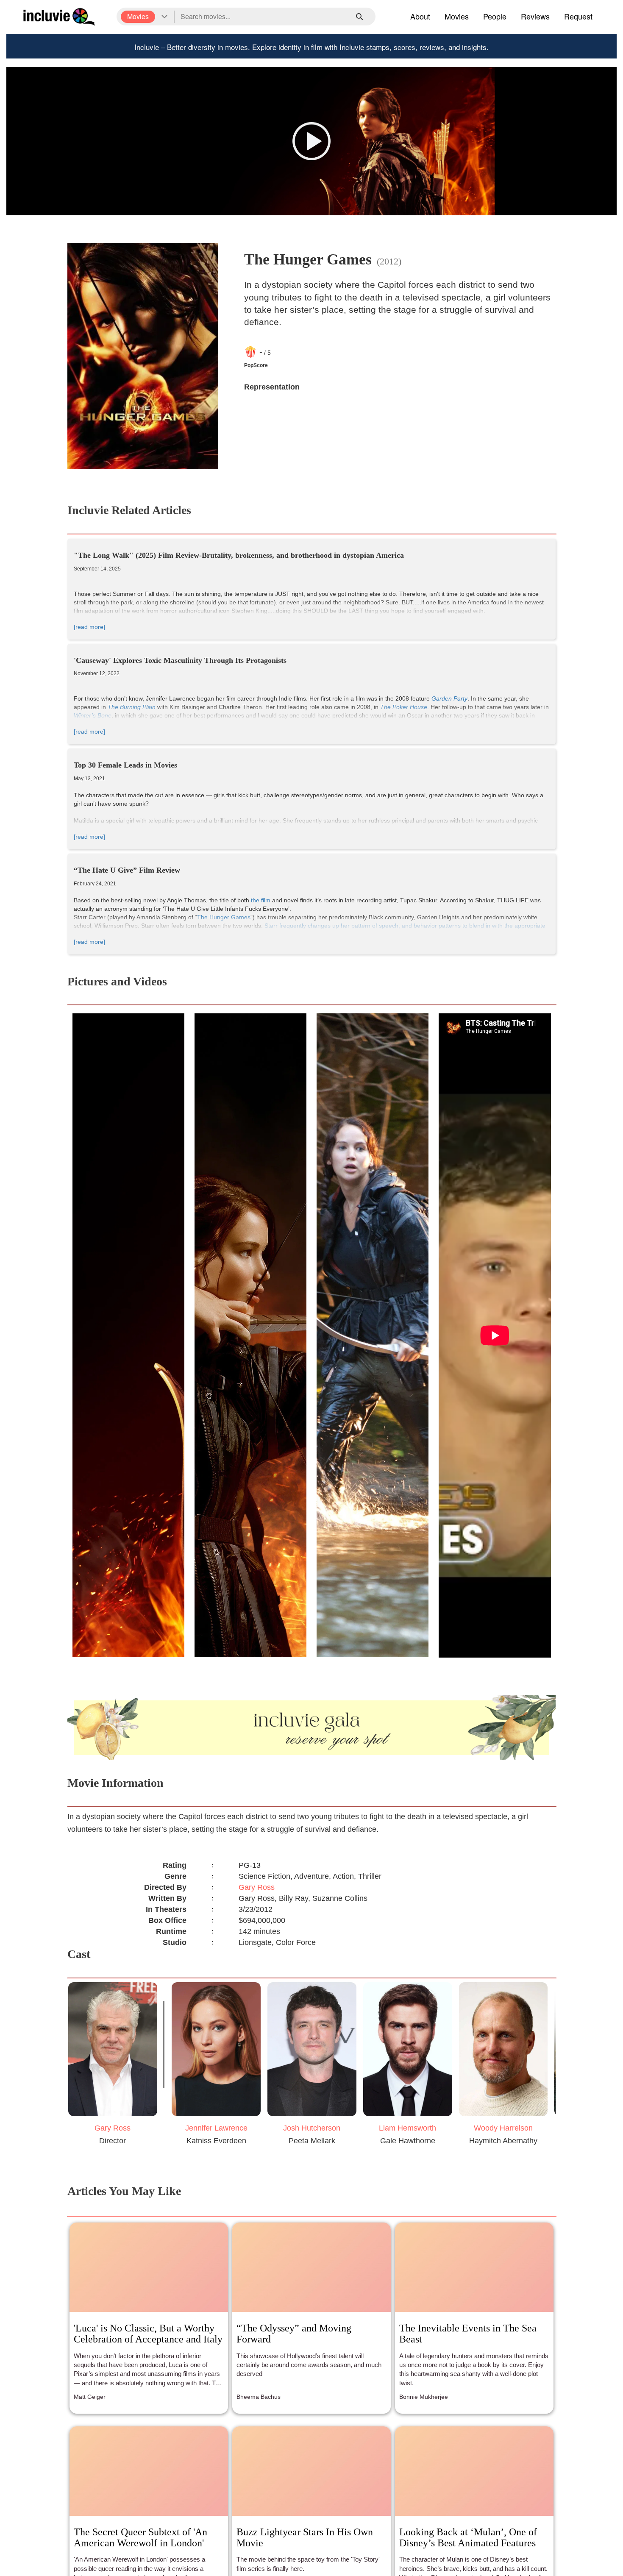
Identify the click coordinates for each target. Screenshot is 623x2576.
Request (578, 16)
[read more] (89, 627)
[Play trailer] (311, 141)
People (495, 16)
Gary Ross (257, 1887)
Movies (457, 16)
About (420, 16)
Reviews (535, 16)
